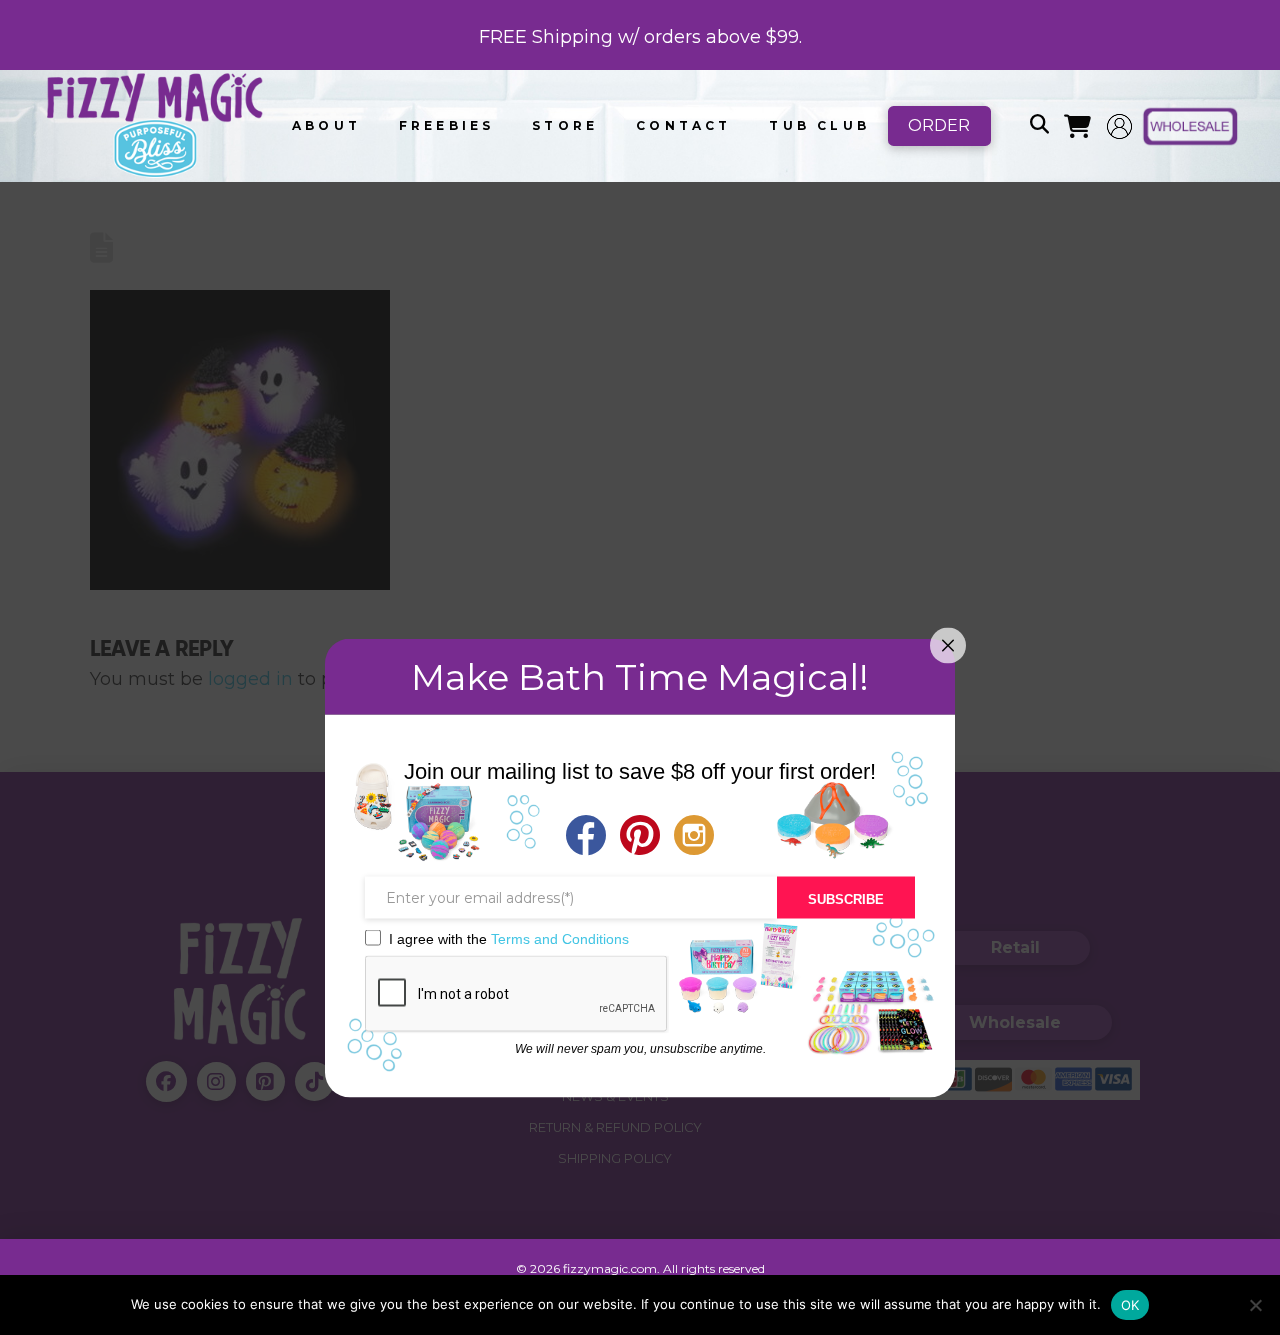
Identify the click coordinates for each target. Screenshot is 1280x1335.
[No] (1255, 1305)
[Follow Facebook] (586, 837)
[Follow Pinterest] (640, 837)
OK (1130, 1305)
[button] (1039, 126)
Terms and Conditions (560, 938)
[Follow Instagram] (694, 837)
